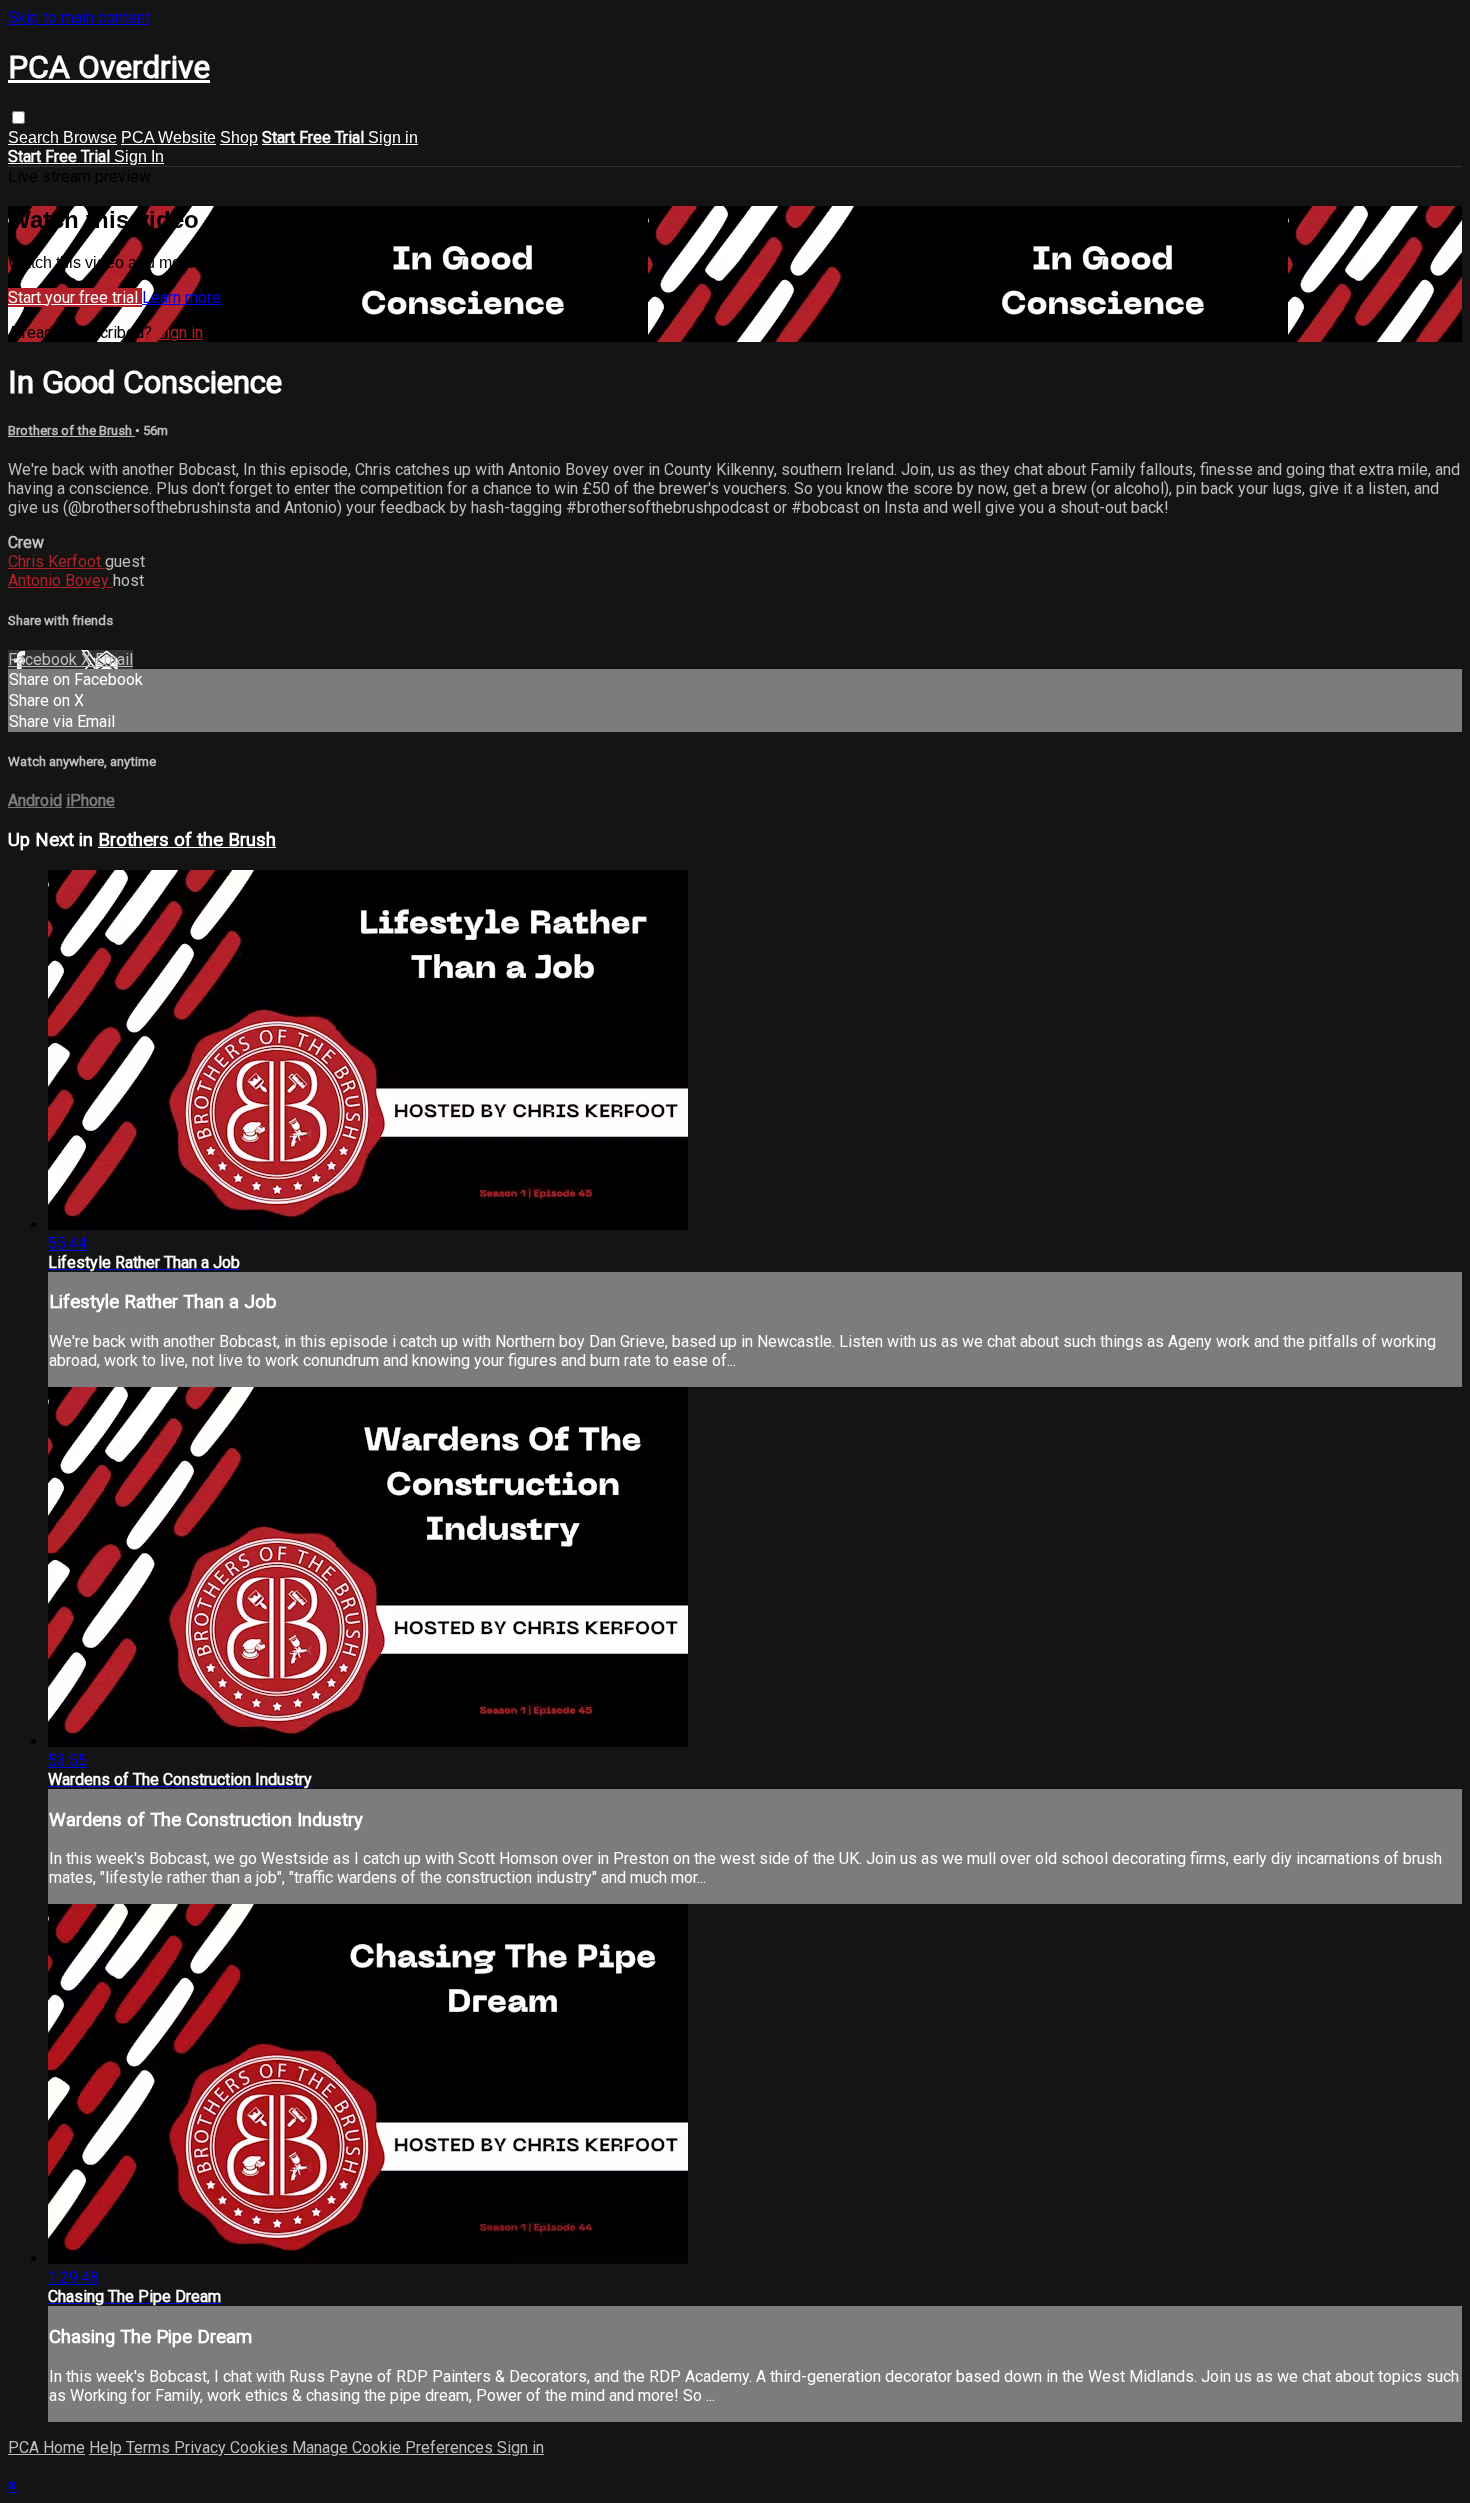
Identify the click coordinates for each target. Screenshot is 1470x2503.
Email (114, 659)
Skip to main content (79, 17)
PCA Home (46, 2447)
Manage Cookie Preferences (394, 2447)
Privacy (202, 2447)
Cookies (261, 2447)
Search (35, 137)
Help (107, 2447)
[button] (18, 117)
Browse (90, 137)
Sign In (139, 156)
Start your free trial (75, 297)
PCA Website (168, 137)
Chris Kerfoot (56, 561)
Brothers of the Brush (71, 430)
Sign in (393, 137)
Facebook (44, 659)
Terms (150, 2447)
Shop (239, 137)
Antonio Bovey (60, 580)
